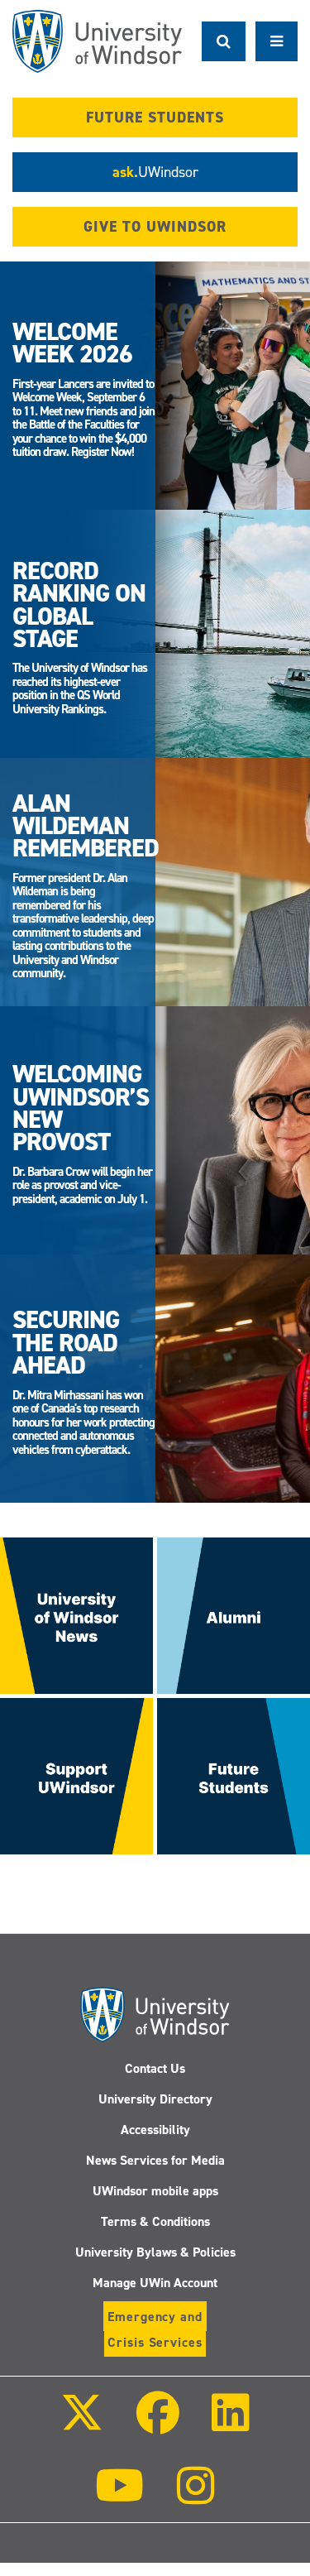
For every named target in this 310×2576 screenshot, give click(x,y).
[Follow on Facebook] (157, 2424)
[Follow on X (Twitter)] (82, 2424)
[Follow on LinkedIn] (231, 2424)
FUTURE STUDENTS (155, 118)
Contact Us (155, 2068)
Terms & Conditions (155, 2221)
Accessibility (155, 2130)
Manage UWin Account (155, 2283)
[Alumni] (234, 1614)
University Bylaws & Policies (155, 2252)
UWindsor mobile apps (155, 2191)
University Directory (155, 2099)
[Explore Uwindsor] (234, 1775)
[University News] (76, 1614)
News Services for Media (155, 2160)
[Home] (97, 41)
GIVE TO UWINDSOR (155, 227)
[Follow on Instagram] (196, 2497)
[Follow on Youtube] (119, 2497)
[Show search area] (224, 41)
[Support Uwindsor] (76, 1775)
